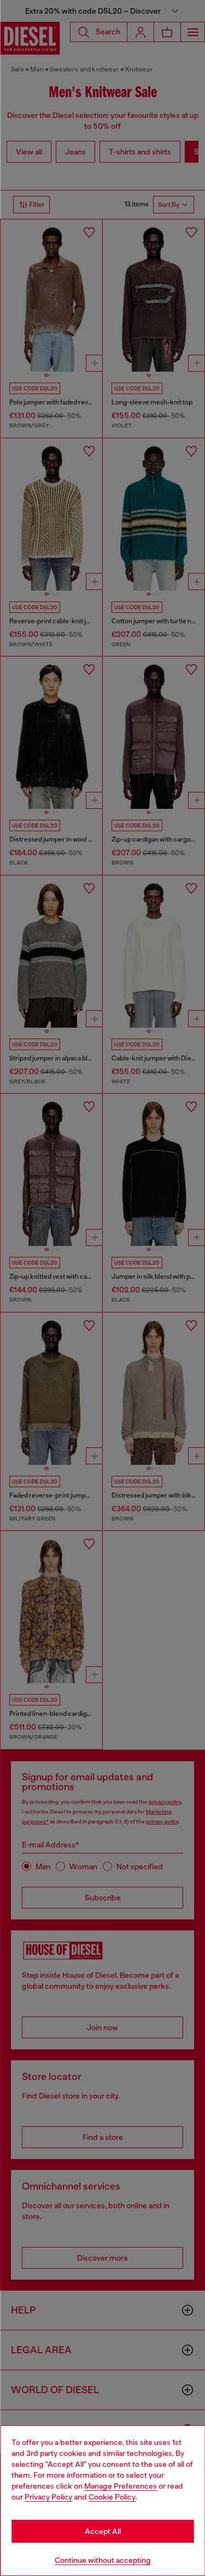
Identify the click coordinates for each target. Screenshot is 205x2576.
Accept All (103, 2531)
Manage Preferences (121, 2486)
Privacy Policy (48, 2497)
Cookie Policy (112, 2497)
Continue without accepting (103, 2560)
